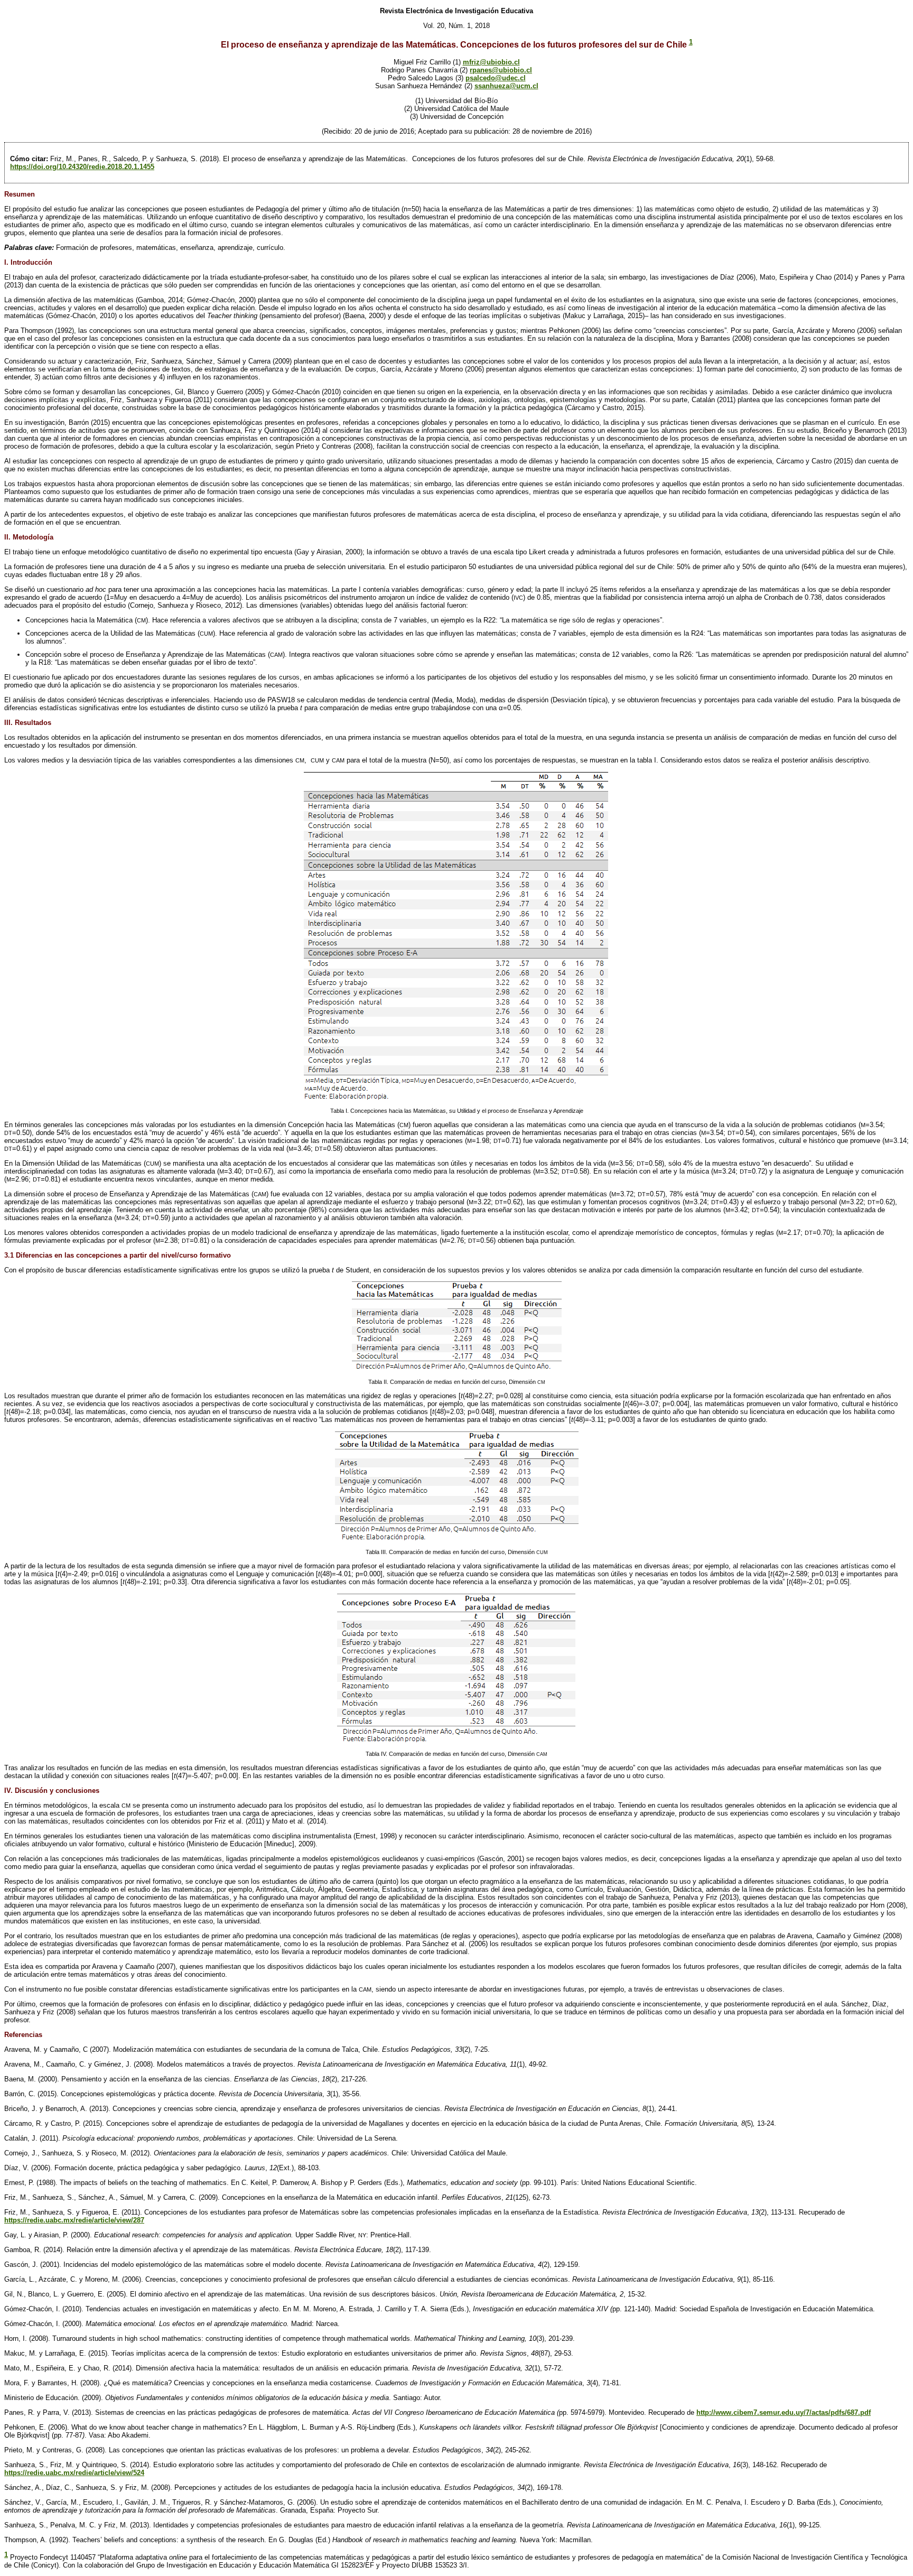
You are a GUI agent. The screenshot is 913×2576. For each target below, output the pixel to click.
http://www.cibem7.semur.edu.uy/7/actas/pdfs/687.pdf (784, 2412)
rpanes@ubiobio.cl (501, 70)
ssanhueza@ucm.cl (506, 86)
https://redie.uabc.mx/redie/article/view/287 (74, 2220)
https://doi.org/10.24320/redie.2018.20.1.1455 (82, 167)
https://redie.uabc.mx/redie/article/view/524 (74, 2473)
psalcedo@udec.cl (496, 78)
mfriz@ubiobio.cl (491, 62)
